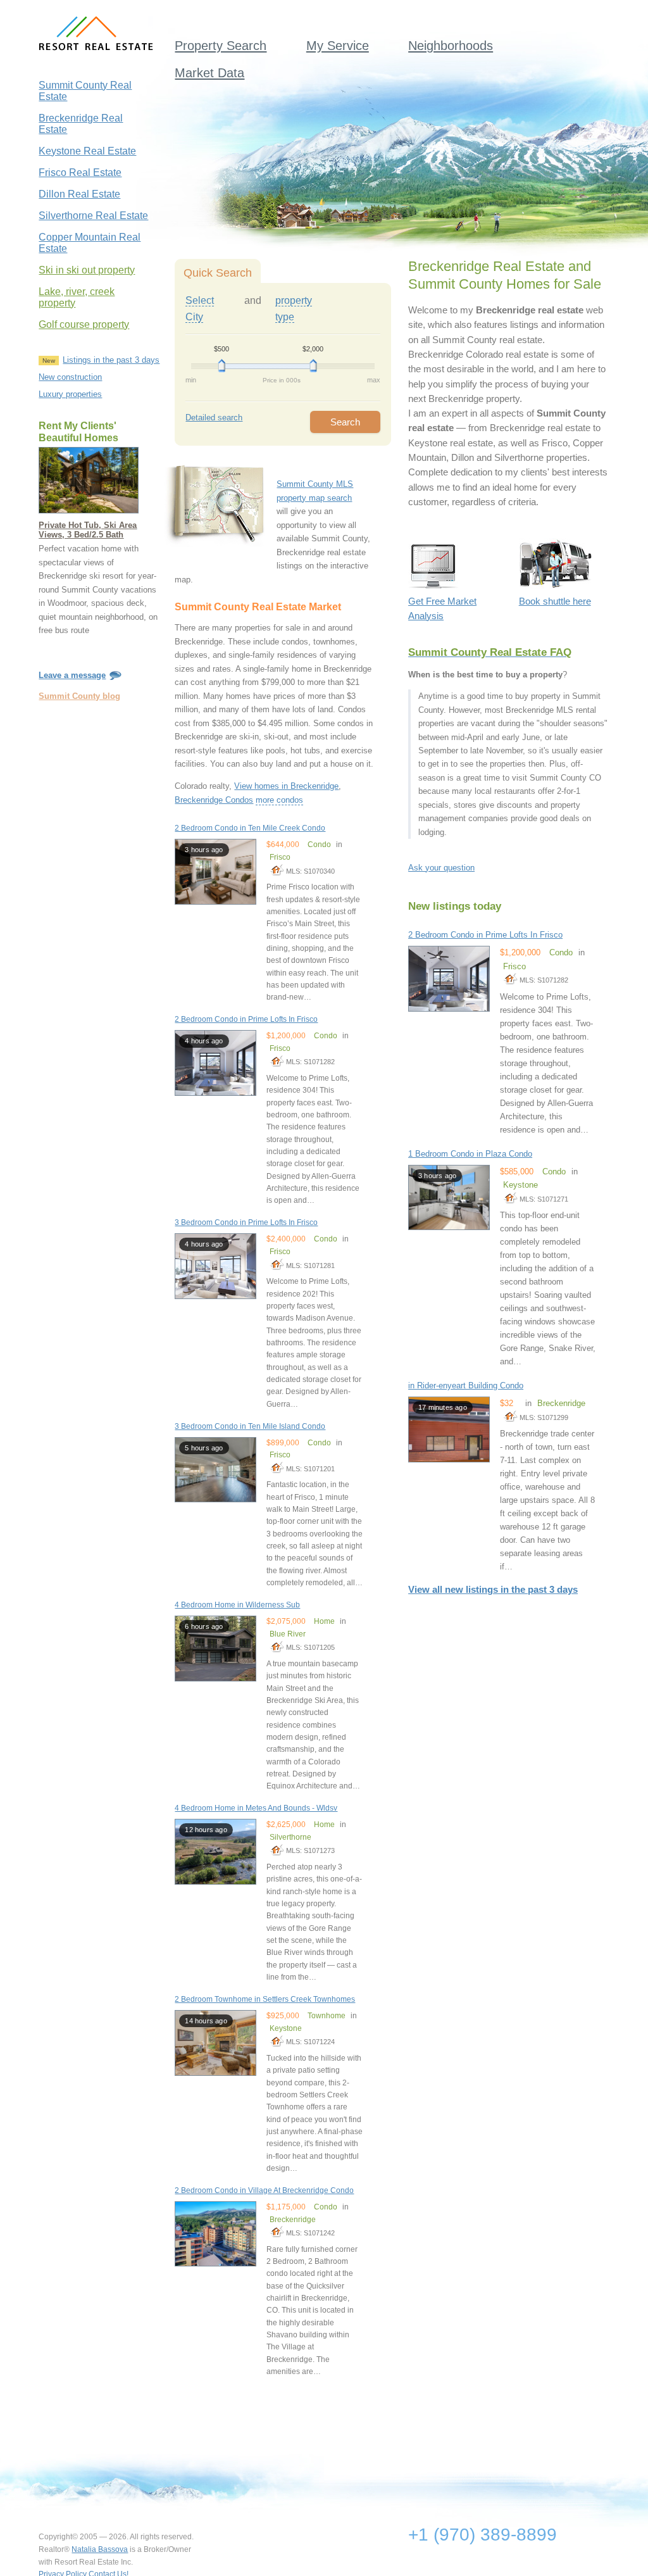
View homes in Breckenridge (286, 786)
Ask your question (441, 868)
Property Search (221, 46)
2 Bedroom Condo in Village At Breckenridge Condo (264, 2190)
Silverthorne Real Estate (93, 216)
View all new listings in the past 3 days (493, 1590)
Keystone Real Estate (87, 151)
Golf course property (84, 324)
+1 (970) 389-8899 (483, 2535)
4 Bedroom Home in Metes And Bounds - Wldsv (256, 1808)
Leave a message (72, 675)
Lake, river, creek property (77, 297)
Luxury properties (70, 394)
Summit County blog (79, 696)
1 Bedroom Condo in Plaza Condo (470, 1154)
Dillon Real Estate (79, 194)
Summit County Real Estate (85, 91)
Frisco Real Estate (80, 173)
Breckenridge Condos (214, 800)
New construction (70, 377)
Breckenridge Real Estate (81, 124)
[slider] (222, 366)
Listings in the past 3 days (111, 360)
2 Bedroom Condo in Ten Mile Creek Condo (250, 828)
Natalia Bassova (100, 2549)
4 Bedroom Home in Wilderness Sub (237, 1605)
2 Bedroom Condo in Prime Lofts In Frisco (246, 1019)
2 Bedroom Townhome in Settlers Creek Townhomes (265, 1999)
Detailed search (214, 418)
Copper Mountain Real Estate (90, 243)
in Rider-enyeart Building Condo (466, 1385)
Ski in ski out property (87, 270)
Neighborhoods (451, 46)
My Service (338, 46)
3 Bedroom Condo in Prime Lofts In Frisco (246, 1222)
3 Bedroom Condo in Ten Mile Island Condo (250, 1426)
